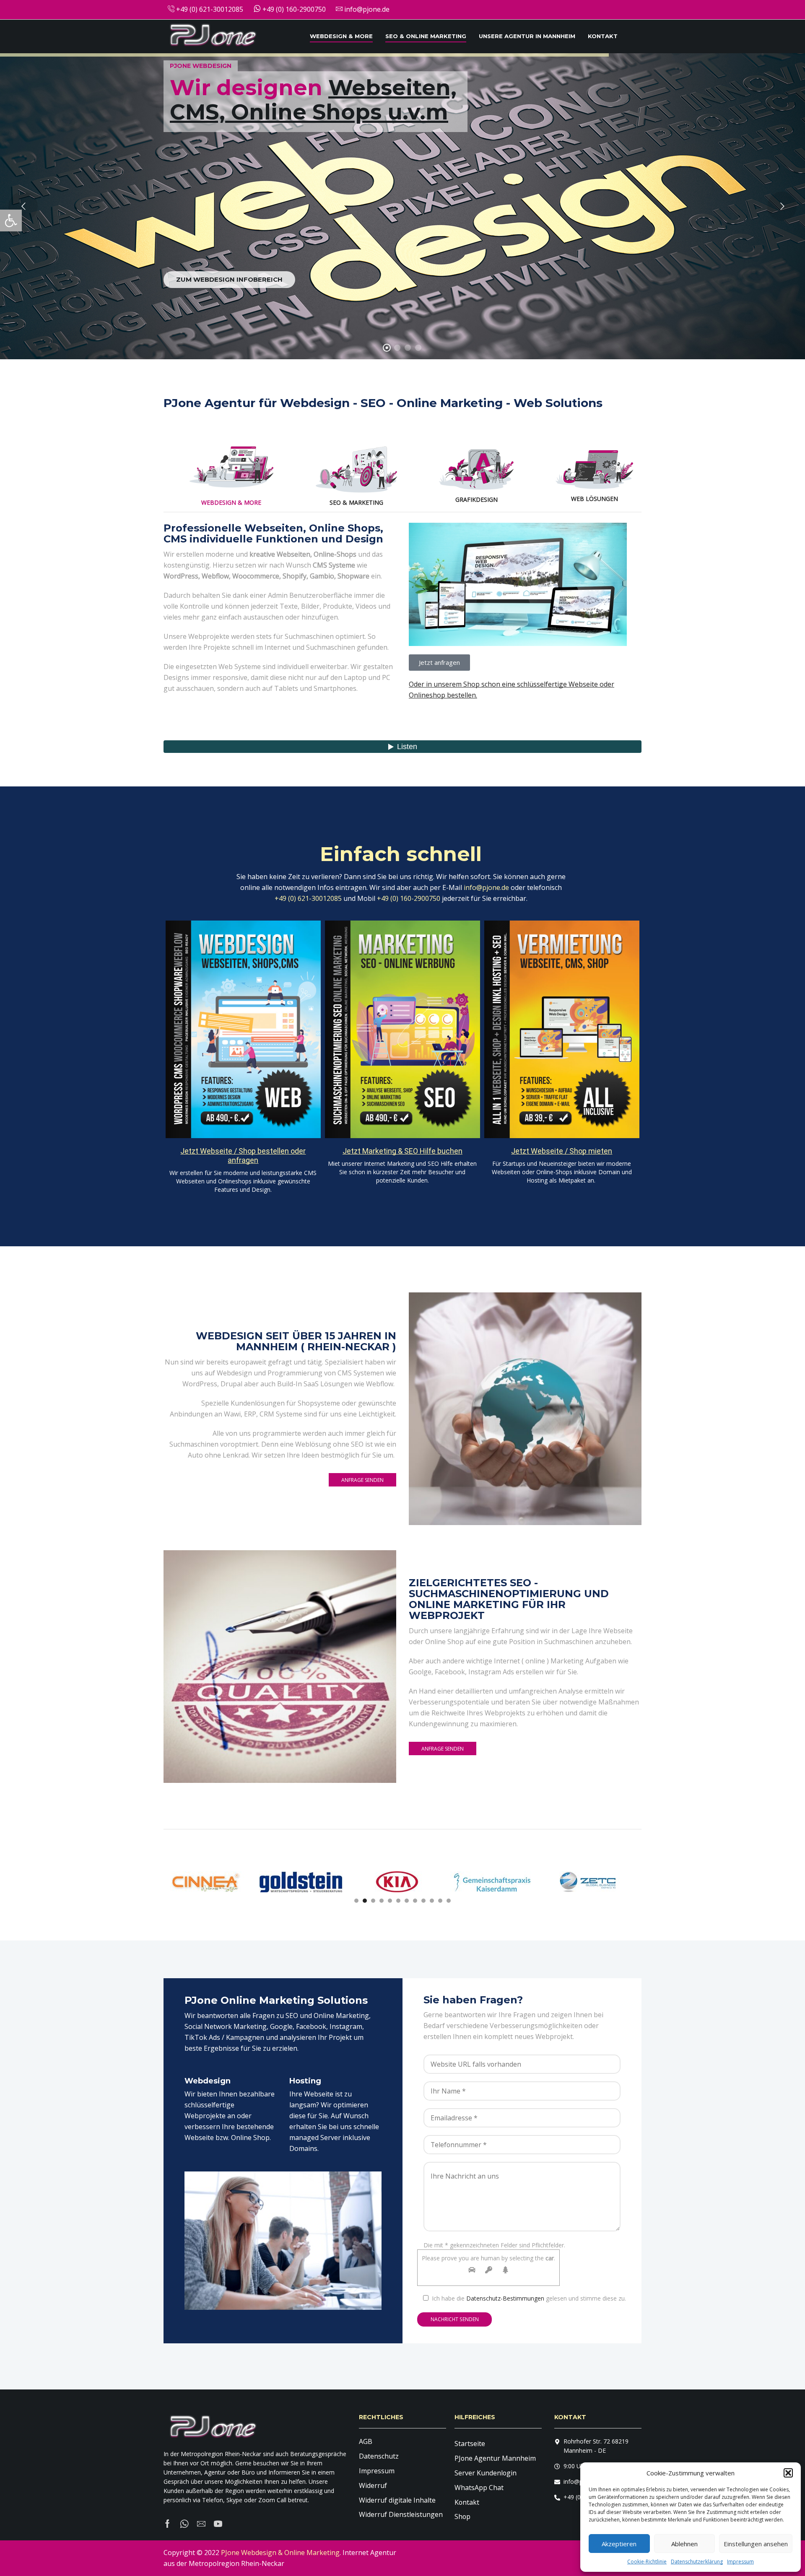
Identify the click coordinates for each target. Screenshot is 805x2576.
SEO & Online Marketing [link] (426, 36)
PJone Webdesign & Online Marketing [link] (280, 2553)
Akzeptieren (619, 2544)
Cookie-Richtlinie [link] (647, 2562)
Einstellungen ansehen (756, 2544)
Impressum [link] (740, 2562)
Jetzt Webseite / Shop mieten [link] (562, 1151)
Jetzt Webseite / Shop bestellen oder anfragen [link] (243, 1156)
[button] (788, 2473)
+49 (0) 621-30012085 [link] (209, 9)
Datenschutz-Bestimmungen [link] (505, 2298)
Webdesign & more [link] (341, 36)
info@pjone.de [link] (366, 9)
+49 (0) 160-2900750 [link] (293, 9)
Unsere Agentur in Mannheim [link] (527, 36)
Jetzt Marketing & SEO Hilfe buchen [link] (402, 1151)
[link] (11, 221)
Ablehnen (684, 2544)
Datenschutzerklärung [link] (697, 2562)
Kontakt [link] (603, 36)
